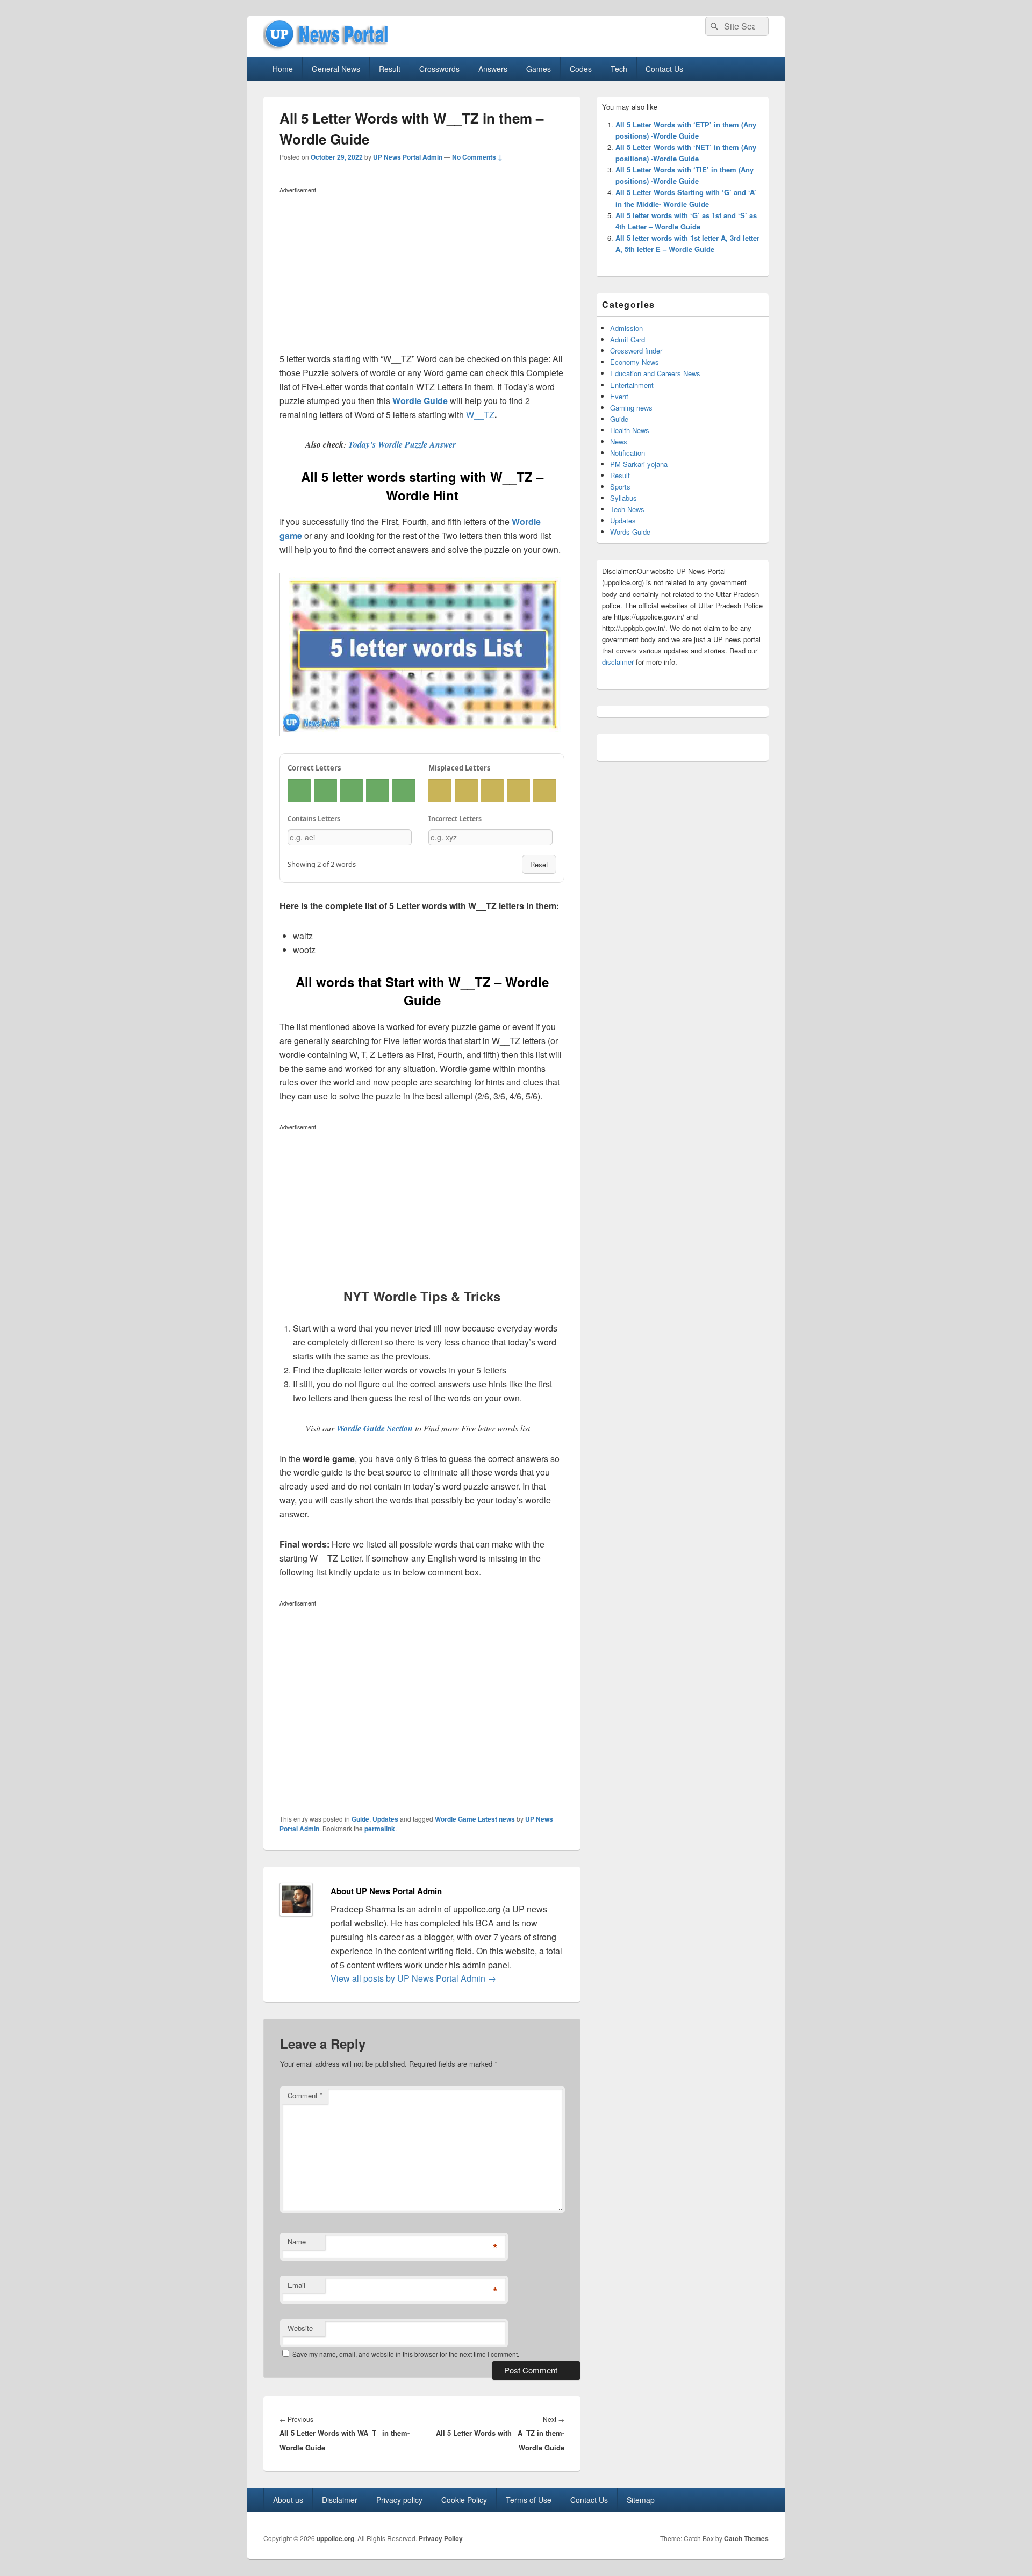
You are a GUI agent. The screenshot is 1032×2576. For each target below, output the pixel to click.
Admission (626, 328)
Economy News (635, 362)
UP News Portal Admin (408, 157)
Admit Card (628, 339)
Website (300, 2328)
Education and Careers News (655, 373)
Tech (619, 69)
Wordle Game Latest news (475, 1819)
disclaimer (618, 662)
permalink (380, 1829)
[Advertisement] (422, 272)
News (619, 441)
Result (390, 69)
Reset (539, 864)
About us (288, 2500)
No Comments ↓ (477, 157)
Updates (385, 1819)
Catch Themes (746, 2538)
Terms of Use (529, 2500)
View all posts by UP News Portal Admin (413, 1978)
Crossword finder (636, 351)
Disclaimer (340, 2500)
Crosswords (439, 69)
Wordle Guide (420, 401)
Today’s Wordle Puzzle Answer (402, 444)
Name (297, 2242)
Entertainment (632, 385)
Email (296, 2285)
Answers (493, 69)
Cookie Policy (464, 2500)
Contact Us (664, 69)
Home (283, 69)
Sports (620, 487)
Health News (630, 430)
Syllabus (623, 498)
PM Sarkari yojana (639, 464)
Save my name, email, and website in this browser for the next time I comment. (406, 2354)
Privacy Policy (441, 2538)
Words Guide (630, 532)
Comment (305, 2095)
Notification (628, 453)
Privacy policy (399, 2500)
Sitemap (641, 2500)
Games (539, 69)
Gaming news (631, 408)
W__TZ (480, 415)
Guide (360, 1819)
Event (619, 396)
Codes (581, 69)
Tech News (627, 509)
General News (336, 69)
